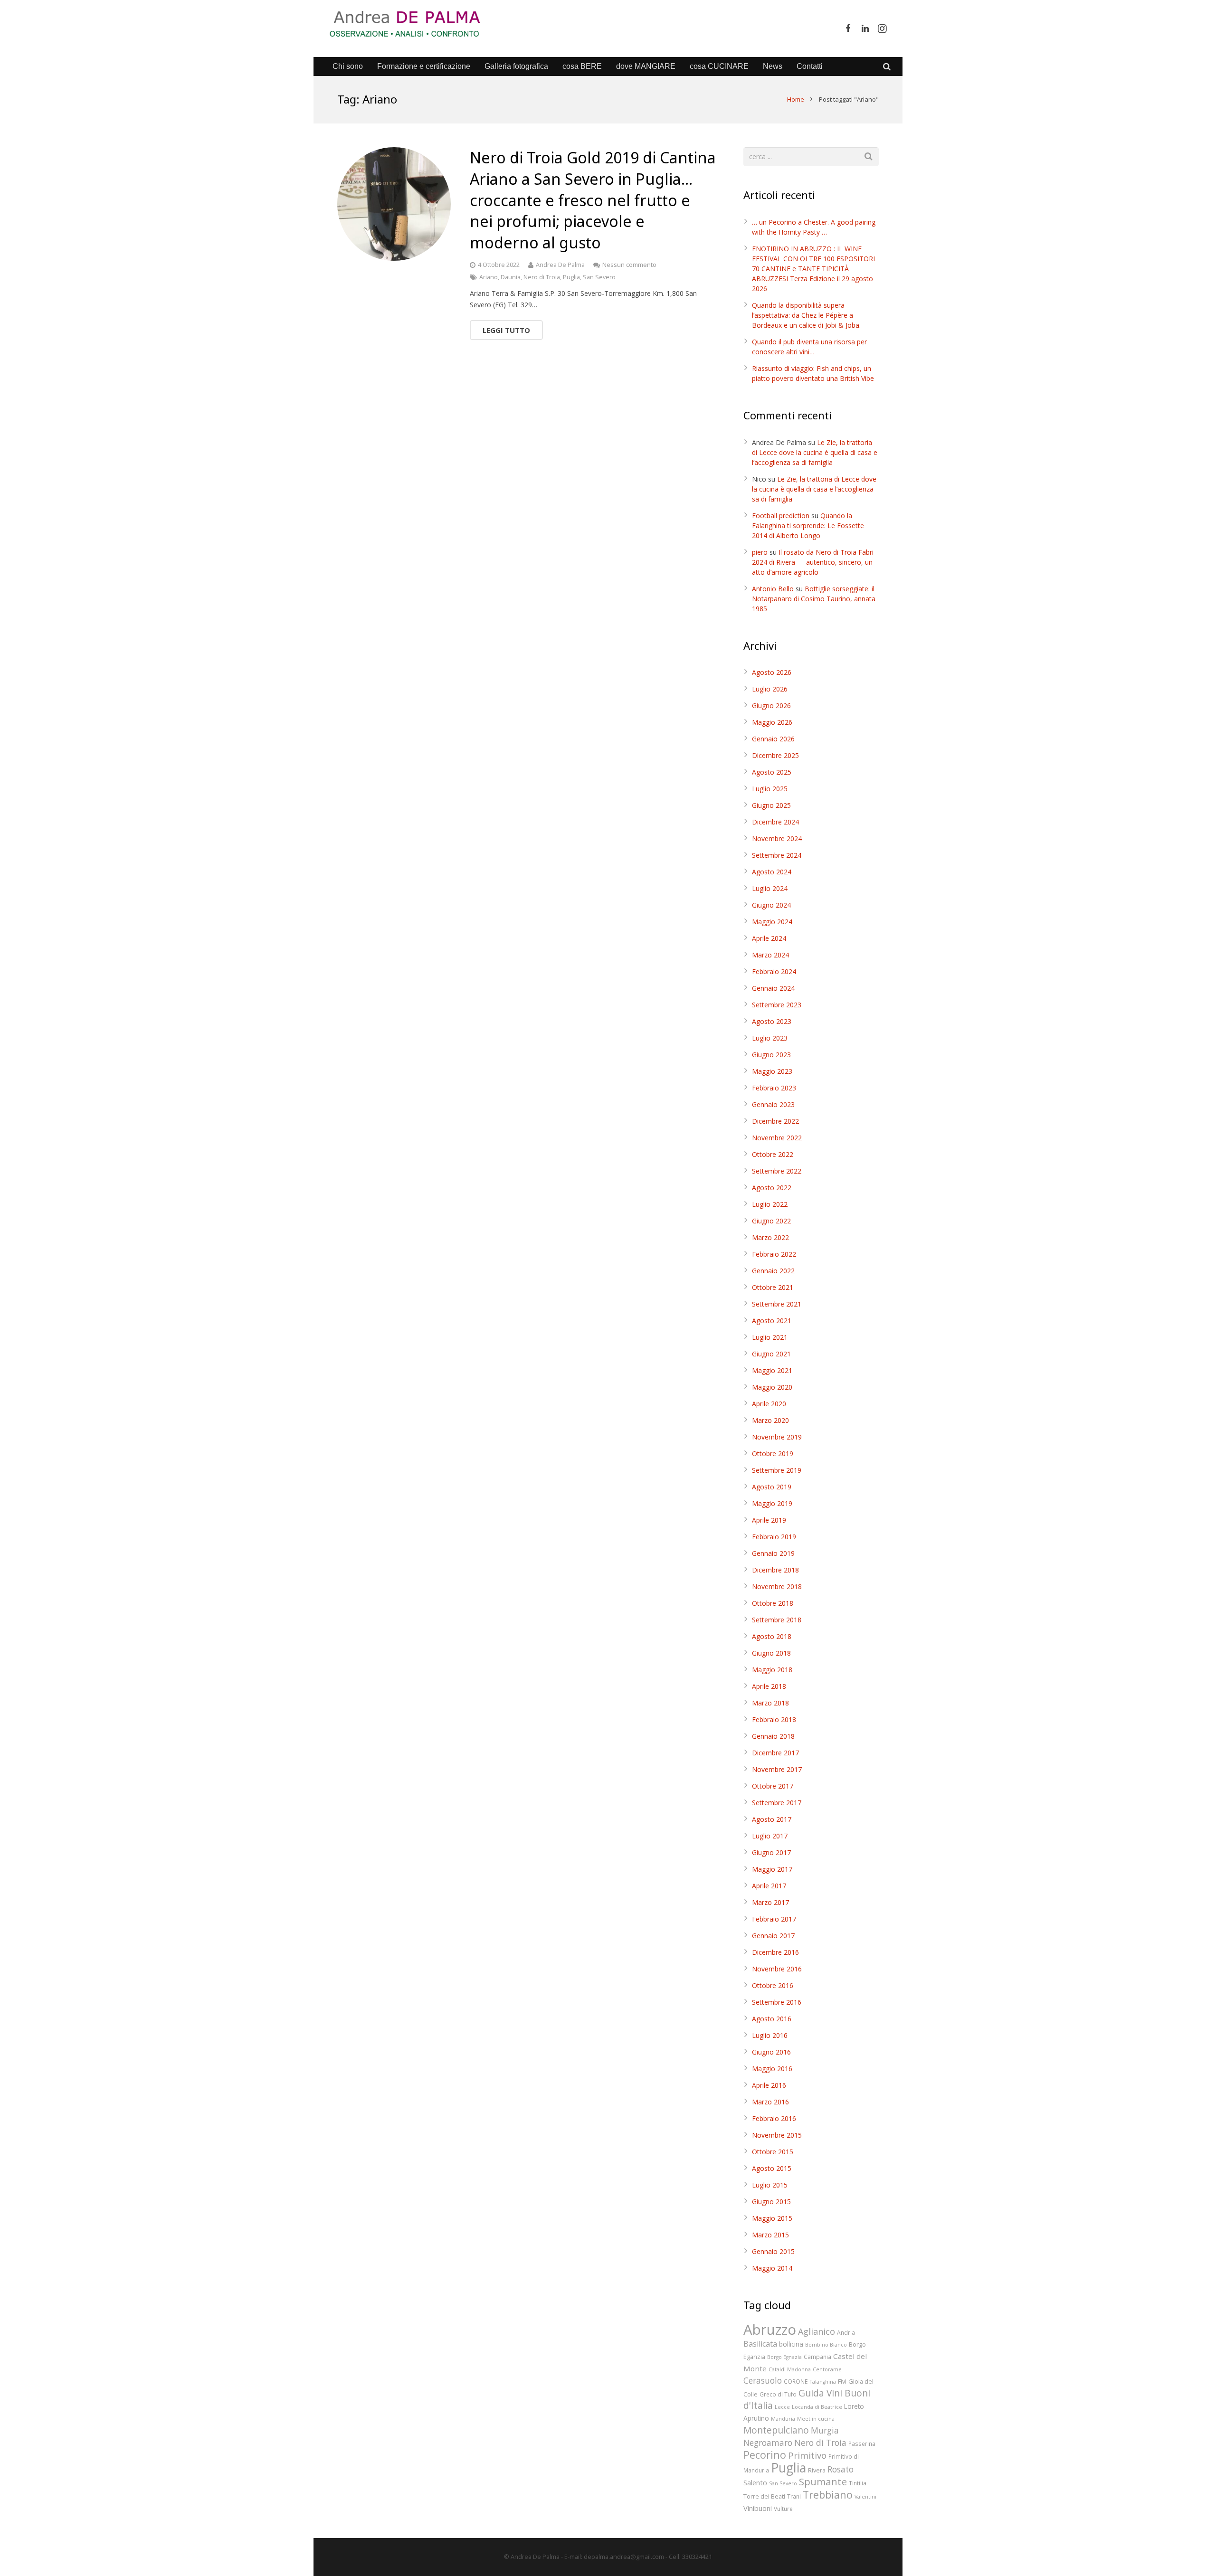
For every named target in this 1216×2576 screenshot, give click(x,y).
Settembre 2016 (777, 2002)
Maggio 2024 (772, 922)
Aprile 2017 (769, 1886)
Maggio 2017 (772, 1869)
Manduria (783, 2419)
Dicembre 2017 (775, 1753)
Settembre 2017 (777, 1803)
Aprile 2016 (769, 2085)
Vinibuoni (758, 2508)
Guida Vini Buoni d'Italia (807, 2399)
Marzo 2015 (770, 2235)
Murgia (825, 2430)
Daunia (511, 277)
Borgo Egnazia (784, 2357)
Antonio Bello (773, 589)
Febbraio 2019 (774, 1537)
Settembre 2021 (777, 1304)
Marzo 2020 (770, 1420)
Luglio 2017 (770, 1836)
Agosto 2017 (772, 1819)
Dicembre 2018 (775, 1570)
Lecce (782, 2407)
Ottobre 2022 (773, 1154)
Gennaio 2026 (773, 739)
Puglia (571, 277)
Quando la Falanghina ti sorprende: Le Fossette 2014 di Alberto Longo (808, 526)
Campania (817, 2357)
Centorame (827, 2369)
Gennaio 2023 (773, 1104)
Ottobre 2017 (773, 1786)
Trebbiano (828, 2495)
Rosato (841, 2469)
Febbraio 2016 (774, 2118)
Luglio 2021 (770, 1337)
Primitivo (807, 2455)
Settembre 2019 (777, 1470)
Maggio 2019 (772, 1503)
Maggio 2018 (772, 1670)
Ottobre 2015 (773, 2152)
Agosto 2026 (772, 672)
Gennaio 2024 (773, 988)
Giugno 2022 (771, 1221)
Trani (794, 2496)
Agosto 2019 (772, 1487)
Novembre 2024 (777, 838)
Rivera (817, 2470)
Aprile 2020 (769, 1404)
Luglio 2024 (770, 888)
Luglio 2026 (770, 689)
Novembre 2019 (777, 1437)
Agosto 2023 (772, 1021)
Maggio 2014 (772, 2268)
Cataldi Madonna (790, 2369)
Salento (755, 2482)
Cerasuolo (763, 2381)
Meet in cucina (816, 2419)
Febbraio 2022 (774, 1254)
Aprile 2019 (769, 1520)
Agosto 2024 (772, 872)
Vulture (783, 2509)
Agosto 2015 (772, 2168)
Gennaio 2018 (773, 1736)
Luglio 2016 (770, 2035)
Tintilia (858, 2483)
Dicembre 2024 (775, 822)
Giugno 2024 (771, 905)
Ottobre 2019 (773, 1454)
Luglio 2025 (770, 789)
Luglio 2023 (770, 1038)
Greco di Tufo (778, 2394)
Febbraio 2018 (774, 1719)
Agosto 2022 (772, 1188)
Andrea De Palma (560, 265)
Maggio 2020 (772, 1387)
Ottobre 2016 (773, 1985)
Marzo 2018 (770, 1703)
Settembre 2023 (777, 1005)
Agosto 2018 (772, 1636)
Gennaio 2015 (773, 2251)
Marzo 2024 (770, 955)
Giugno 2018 (771, 1653)
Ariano (489, 277)
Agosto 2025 (772, 772)
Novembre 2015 (777, 2135)
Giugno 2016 (771, 2052)
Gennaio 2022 (773, 1271)
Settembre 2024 (777, 855)
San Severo (599, 277)
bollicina (791, 2344)
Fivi (842, 2381)
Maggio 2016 (772, 2069)
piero (760, 552)
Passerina (862, 2443)
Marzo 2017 (770, 1902)
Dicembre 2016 (775, 1952)
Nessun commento (629, 265)
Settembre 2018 (777, 1620)
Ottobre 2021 (773, 1287)
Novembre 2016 (777, 1969)
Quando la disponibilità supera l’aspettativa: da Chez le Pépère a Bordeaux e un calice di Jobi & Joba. (806, 315)
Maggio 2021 (772, 1370)
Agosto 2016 (772, 2019)
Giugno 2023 (771, 1055)
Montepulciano (776, 2430)
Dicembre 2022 (775, 1121)
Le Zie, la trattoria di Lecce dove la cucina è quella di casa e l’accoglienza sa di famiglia (815, 452)
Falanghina (823, 2382)
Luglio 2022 (770, 1204)
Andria (846, 2332)
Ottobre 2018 (773, 1603)
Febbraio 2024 (774, 971)
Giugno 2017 (771, 1852)
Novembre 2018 (777, 1586)
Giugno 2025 (771, 805)
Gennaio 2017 (773, 1936)
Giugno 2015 (771, 2202)
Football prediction (781, 516)
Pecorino (765, 2455)
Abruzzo (770, 2330)
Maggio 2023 (772, 1071)
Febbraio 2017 (774, 1919)
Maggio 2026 (772, 722)
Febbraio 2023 (774, 1088)
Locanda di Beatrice (817, 2407)
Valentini (865, 2497)
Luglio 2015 (770, 2185)
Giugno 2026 (771, 706)
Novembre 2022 (777, 1138)
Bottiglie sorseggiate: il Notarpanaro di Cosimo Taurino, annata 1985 (814, 599)
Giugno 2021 (771, 1354)
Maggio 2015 (772, 2218)
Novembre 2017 (777, 1769)
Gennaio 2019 (773, 1553)
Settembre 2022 (777, 1171)
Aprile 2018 (769, 1686)
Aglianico (817, 2331)
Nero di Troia (542, 277)
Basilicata (760, 2344)
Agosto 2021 (772, 1321)
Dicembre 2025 (775, 755)
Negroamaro (768, 2443)
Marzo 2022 (770, 1237)
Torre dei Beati (764, 2496)
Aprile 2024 (769, 938)
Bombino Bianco (826, 2345)
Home (796, 99)
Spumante (823, 2481)
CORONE (796, 2381)
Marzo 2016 (770, 2102)
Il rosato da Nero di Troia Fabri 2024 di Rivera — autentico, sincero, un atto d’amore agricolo (813, 562)
